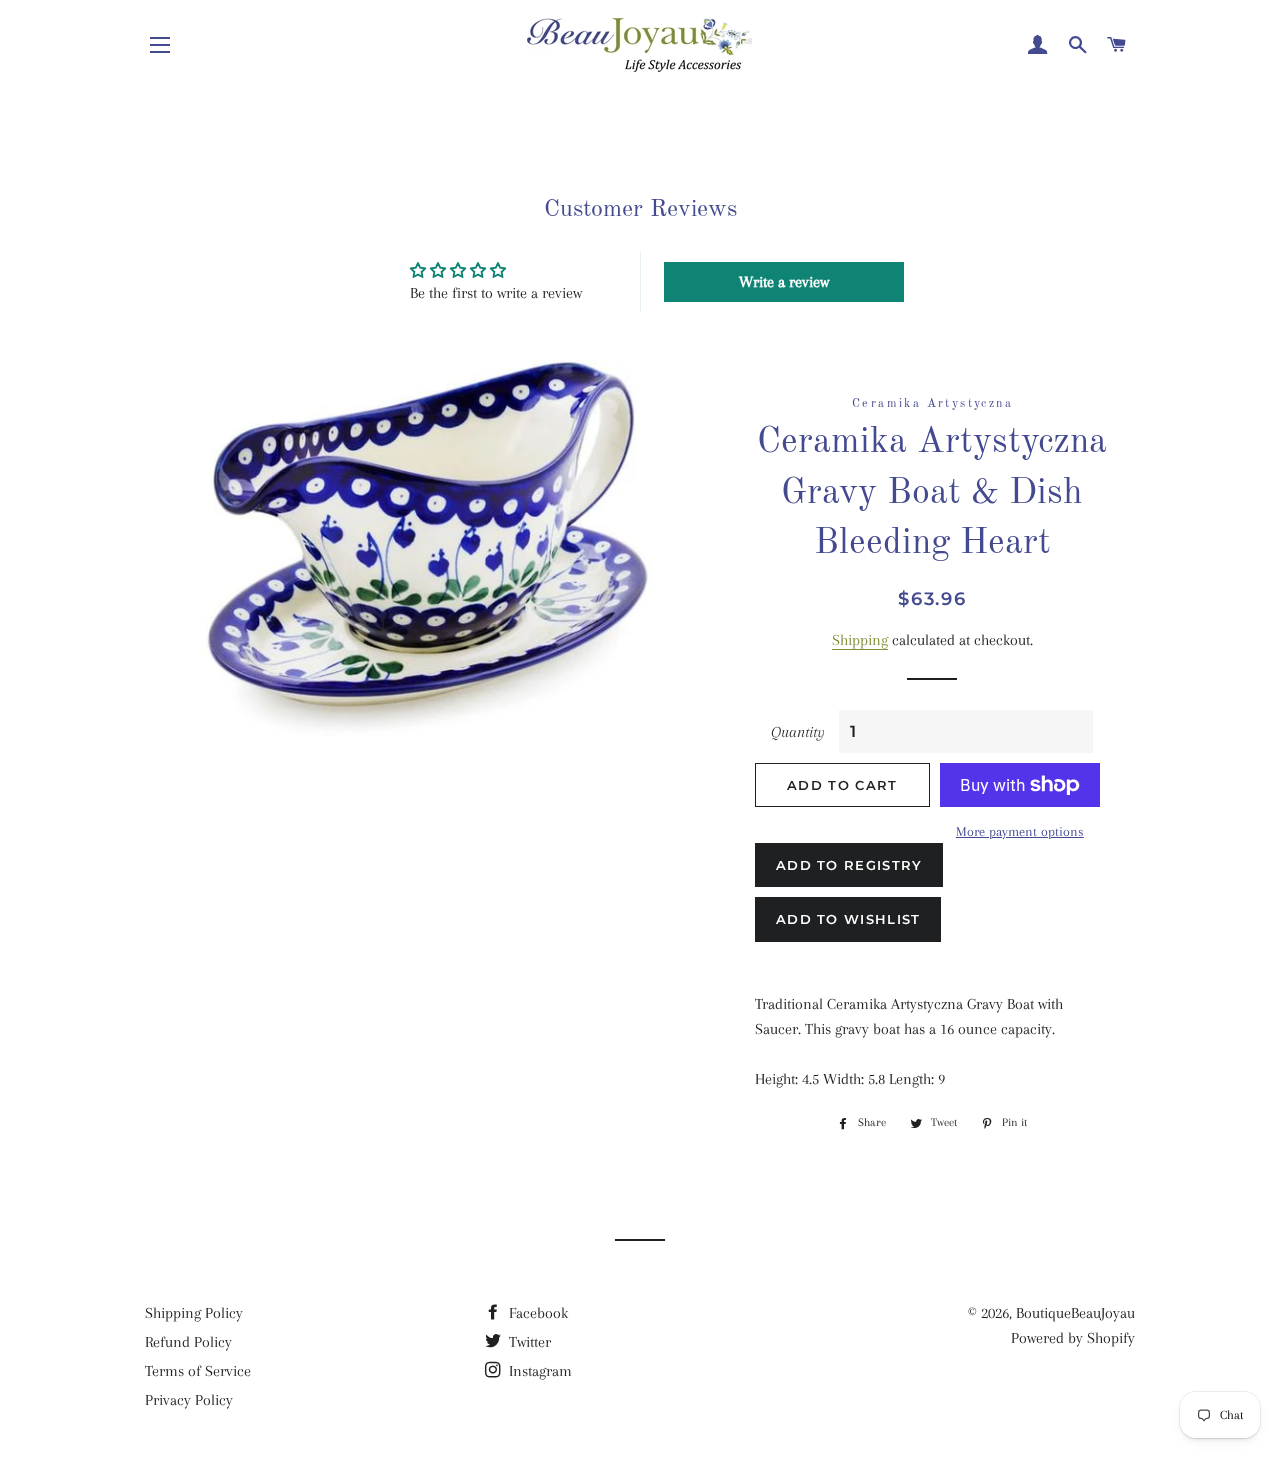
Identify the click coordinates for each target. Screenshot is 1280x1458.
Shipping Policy (194, 1313)
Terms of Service (198, 1371)
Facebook (536, 1313)
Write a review (784, 282)
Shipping (860, 640)
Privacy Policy (189, 1400)
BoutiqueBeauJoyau (1075, 1313)
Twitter (528, 1342)
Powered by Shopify (1073, 1338)
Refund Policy (188, 1342)
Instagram (538, 1371)
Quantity (798, 732)
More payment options (1020, 831)
